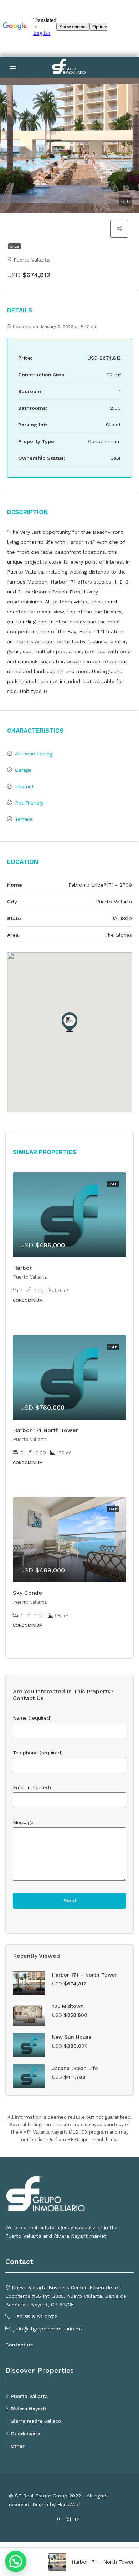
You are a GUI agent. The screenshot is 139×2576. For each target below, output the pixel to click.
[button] (69, 1022)
